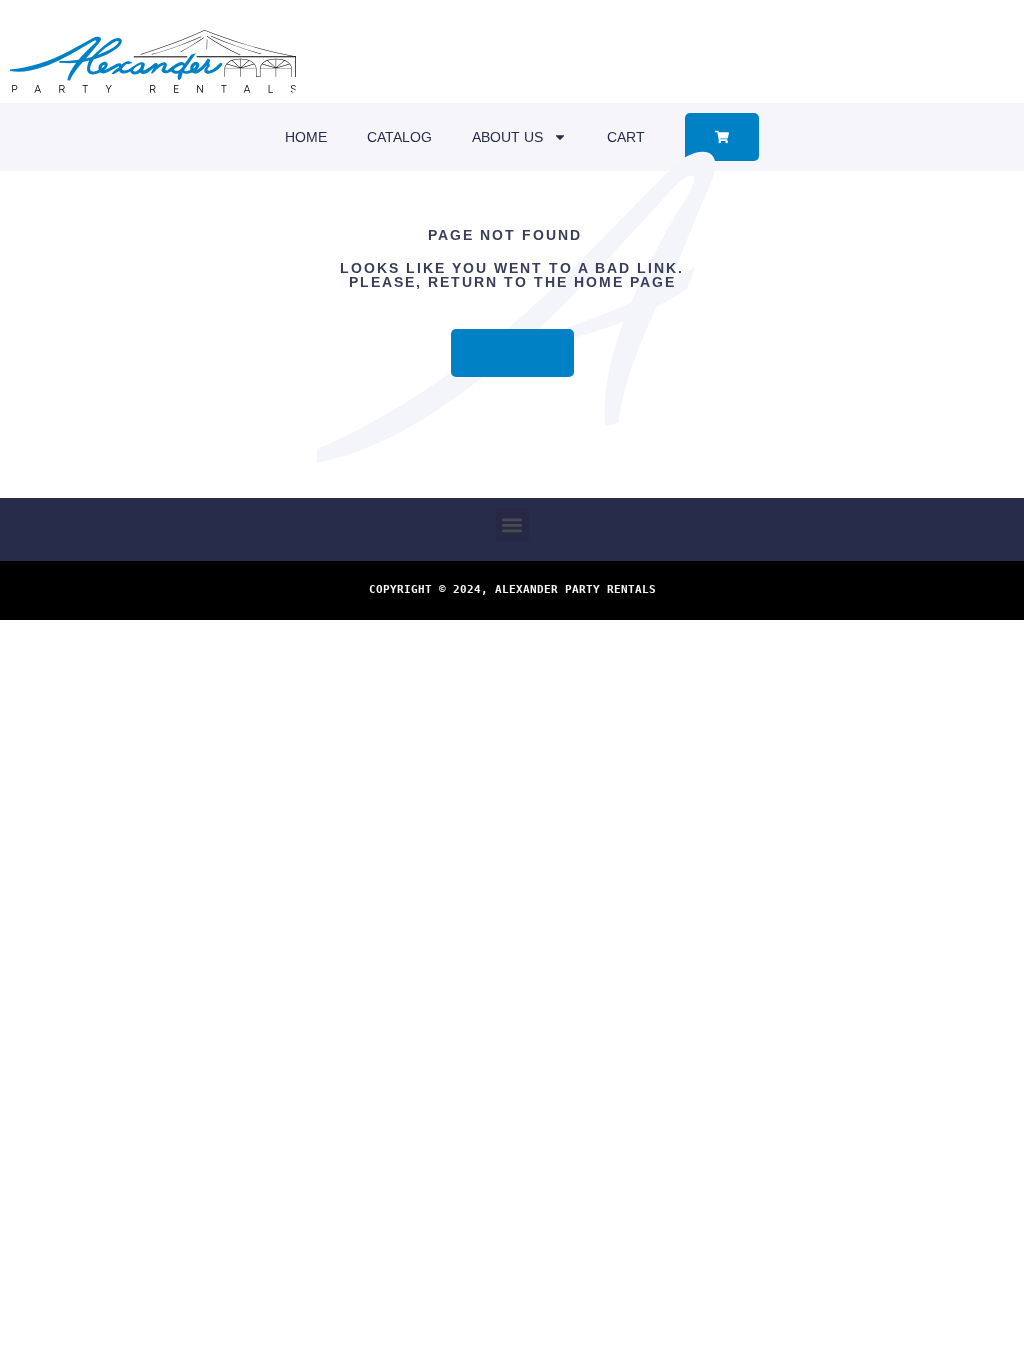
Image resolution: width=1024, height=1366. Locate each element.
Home (306, 137)
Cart (626, 137)
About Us (507, 137)
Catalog (399, 137)
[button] (512, 524)
